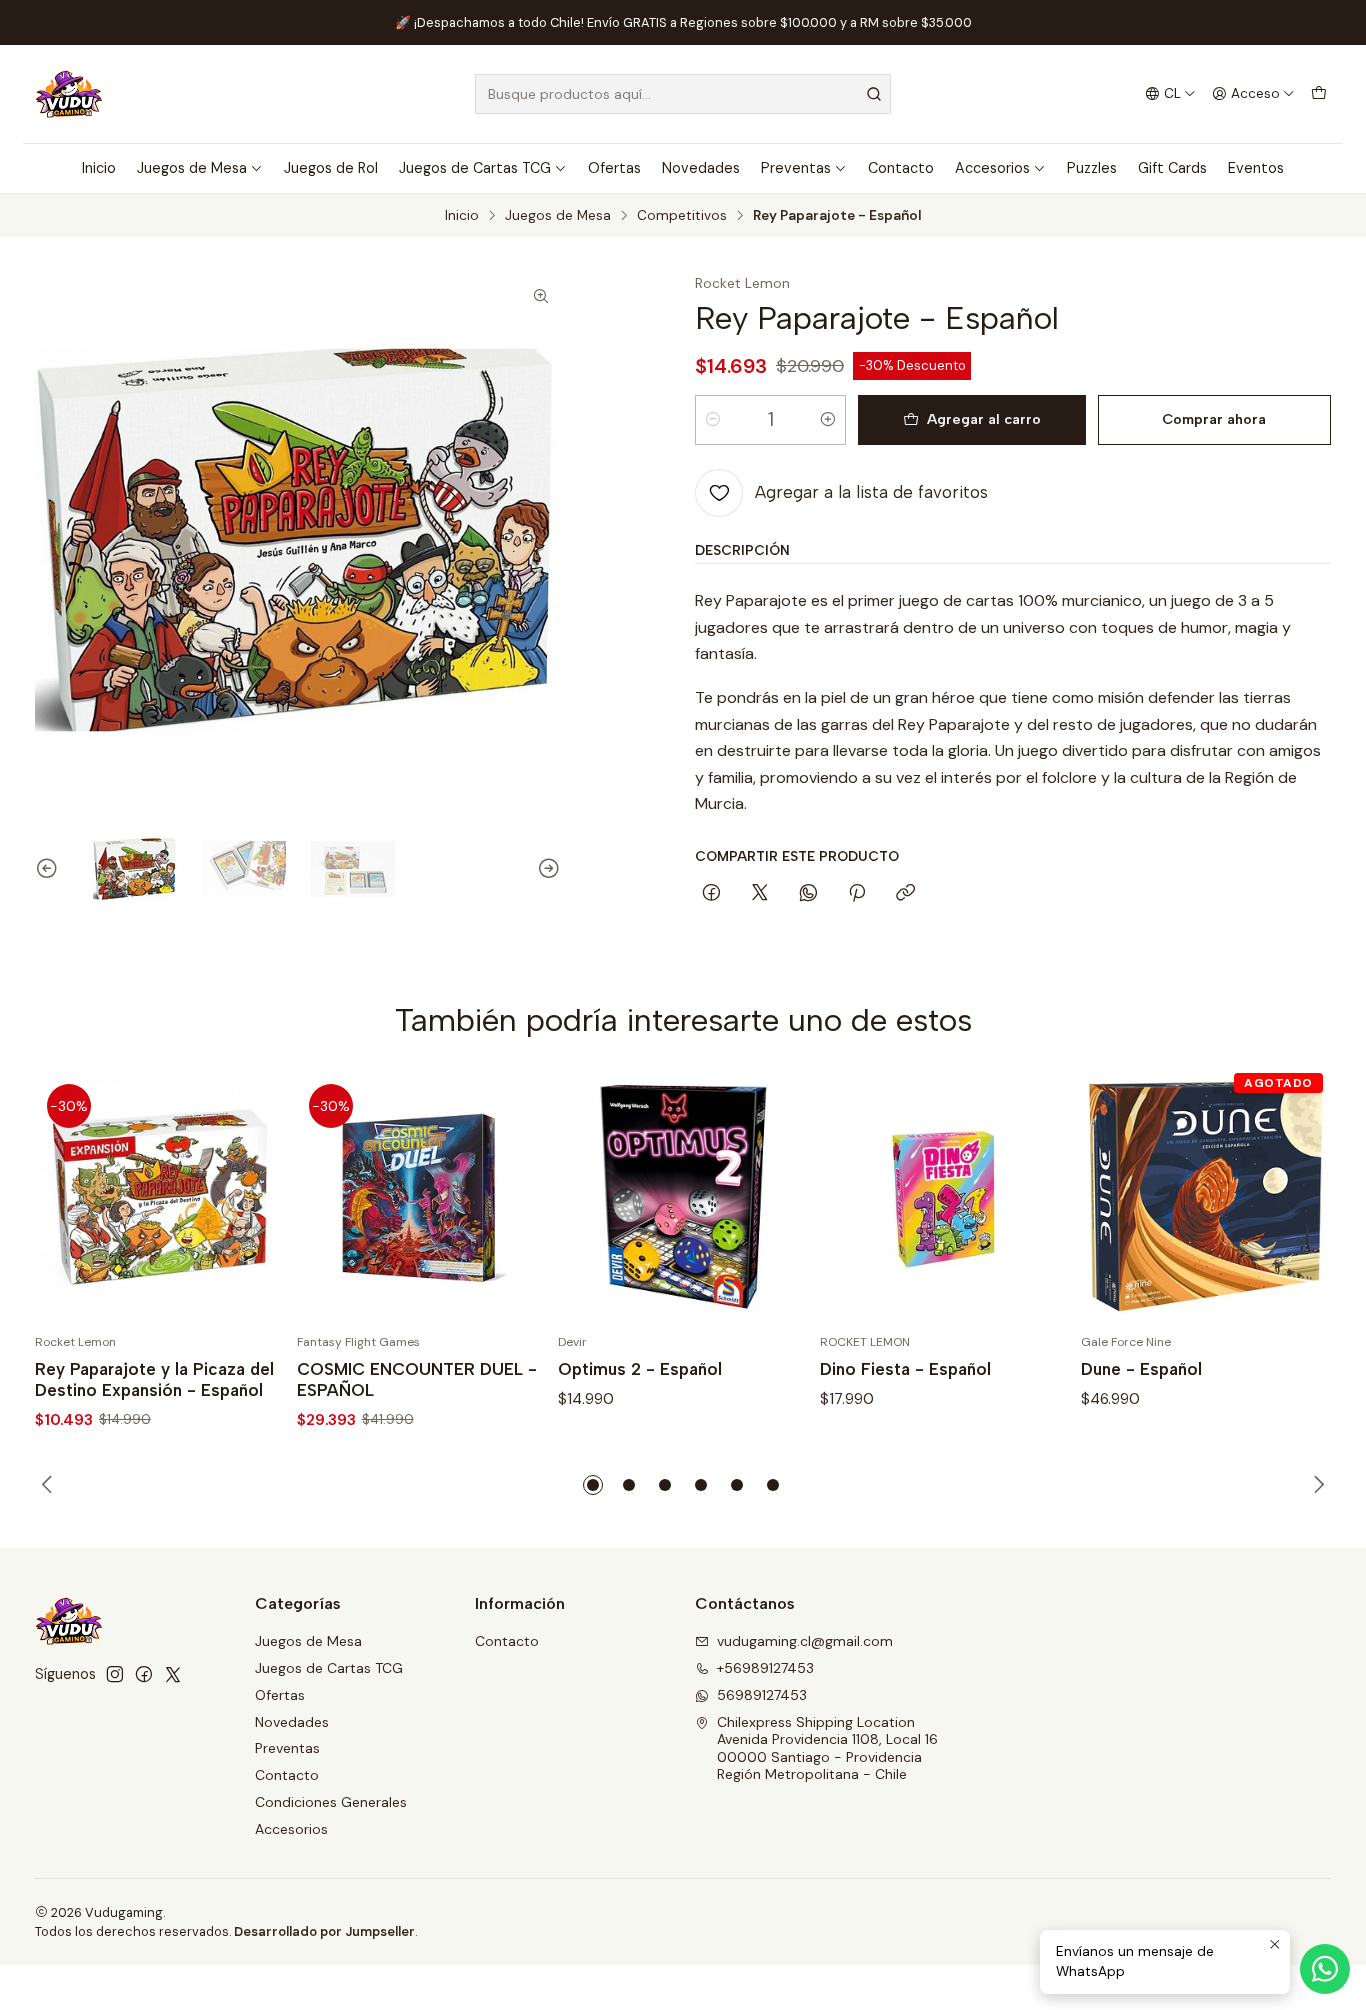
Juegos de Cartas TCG (475, 168)
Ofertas (614, 168)
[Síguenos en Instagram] (115, 1674)
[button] (593, 1485)
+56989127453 (765, 1668)
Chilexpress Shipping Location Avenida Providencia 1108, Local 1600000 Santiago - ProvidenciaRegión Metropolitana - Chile (827, 1748)
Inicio (99, 168)
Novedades (701, 168)
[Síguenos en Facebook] (144, 1674)
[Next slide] (546, 869)
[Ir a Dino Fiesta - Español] (945, 1197)
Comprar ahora (1214, 419)
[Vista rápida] (249, 1196)
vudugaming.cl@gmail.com (805, 1641)
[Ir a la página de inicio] (69, 94)
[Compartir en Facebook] (711, 894)
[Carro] (1319, 94)
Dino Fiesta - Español (905, 1369)
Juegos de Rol (331, 168)
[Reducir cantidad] (713, 420)
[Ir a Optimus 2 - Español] (683, 1197)
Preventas (796, 168)
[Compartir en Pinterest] (857, 894)
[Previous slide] (50, 869)
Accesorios (992, 168)
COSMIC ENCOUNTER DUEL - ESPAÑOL (417, 1379)
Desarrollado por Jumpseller (324, 1931)
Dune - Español (1141, 1369)
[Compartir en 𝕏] (760, 894)
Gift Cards (1172, 168)
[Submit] (874, 94)
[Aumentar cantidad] (828, 420)
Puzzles (1092, 168)
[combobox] (683, 94)
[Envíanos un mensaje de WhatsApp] (1325, 1969)
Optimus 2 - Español (640, 1369)
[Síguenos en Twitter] (173, 1674)
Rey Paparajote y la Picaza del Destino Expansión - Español (154, 1379)
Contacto (901, 168)
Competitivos (682, 216)
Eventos (1256, 168)
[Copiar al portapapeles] (905, 894)
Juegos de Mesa (192, 168)
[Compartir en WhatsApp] (808, 894)
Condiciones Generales (331, 1802)
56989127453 (762, 1695)
